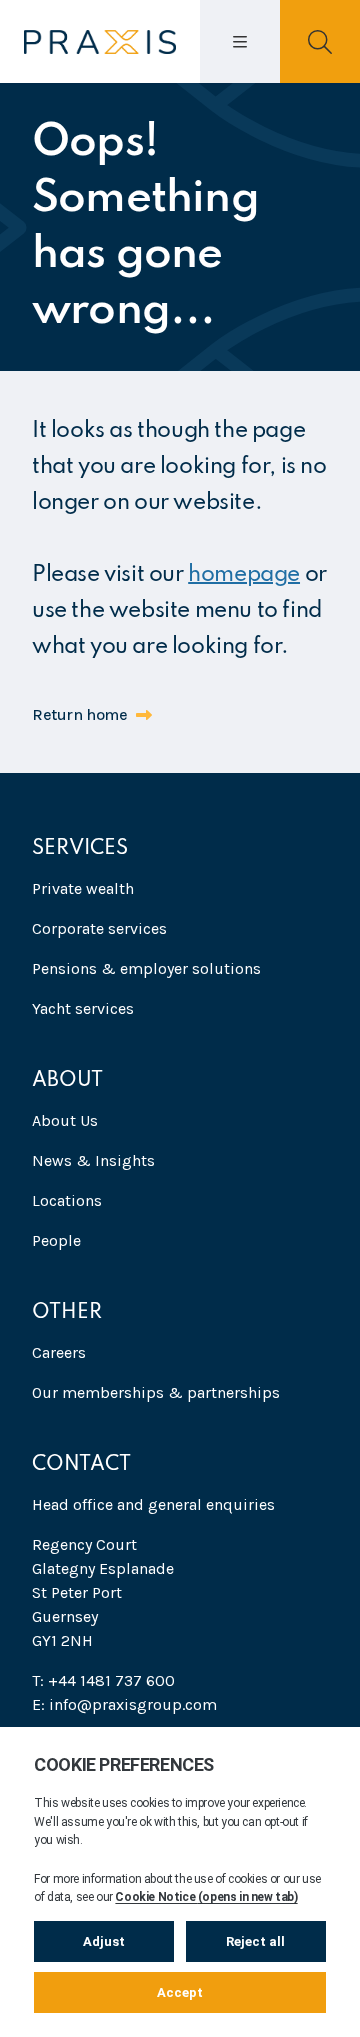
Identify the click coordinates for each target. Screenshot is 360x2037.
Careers (59, 1352)
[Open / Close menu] (240, 41)
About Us (65, 1120)
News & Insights (93, 1160)
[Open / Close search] (320, 41)
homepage (244, 575)
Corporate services (99, 928)
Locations (67, 1200)
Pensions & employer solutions (146, 968)
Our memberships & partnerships (156, 1392)
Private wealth (83, 888)
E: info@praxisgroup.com (124, 1704)
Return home (80, 714)
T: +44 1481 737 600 (103, 1680)
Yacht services (83, 1008)
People (56, 1240)
